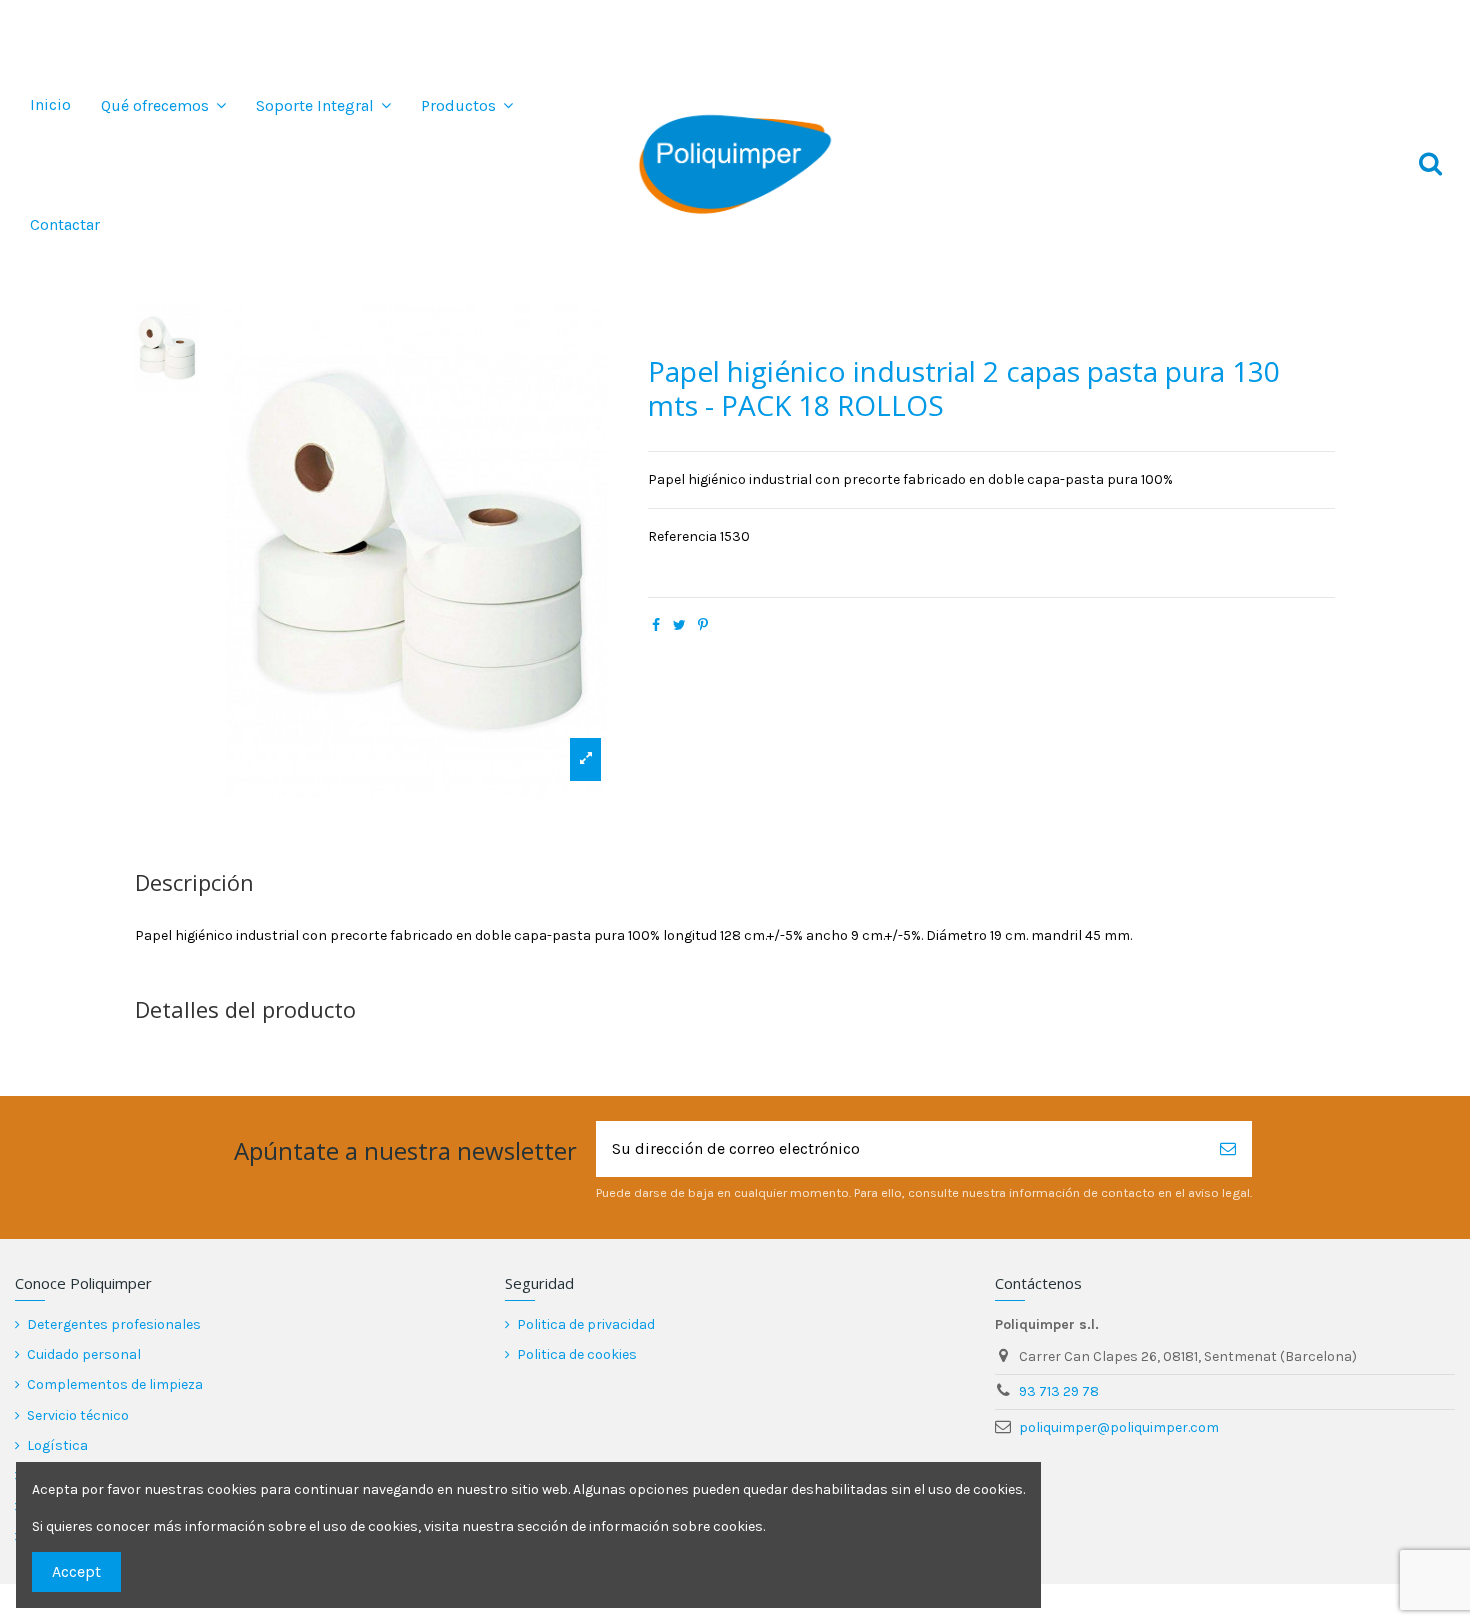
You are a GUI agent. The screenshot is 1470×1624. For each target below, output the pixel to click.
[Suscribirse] (1228, 1149)
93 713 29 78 (1059, 1391)
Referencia (682, 536)
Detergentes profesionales (114, 1324)
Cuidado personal (84, 1354)
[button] (163, 105)
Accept (76, 1571)
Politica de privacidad (586, 1324)
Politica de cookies (577, 1354)
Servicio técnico (78, 1415)
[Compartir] (656, 625)
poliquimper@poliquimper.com (1119, 1427)
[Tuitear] (679, 625)
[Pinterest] (703, 625)
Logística (57, 1445)
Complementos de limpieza (115, 1384)
